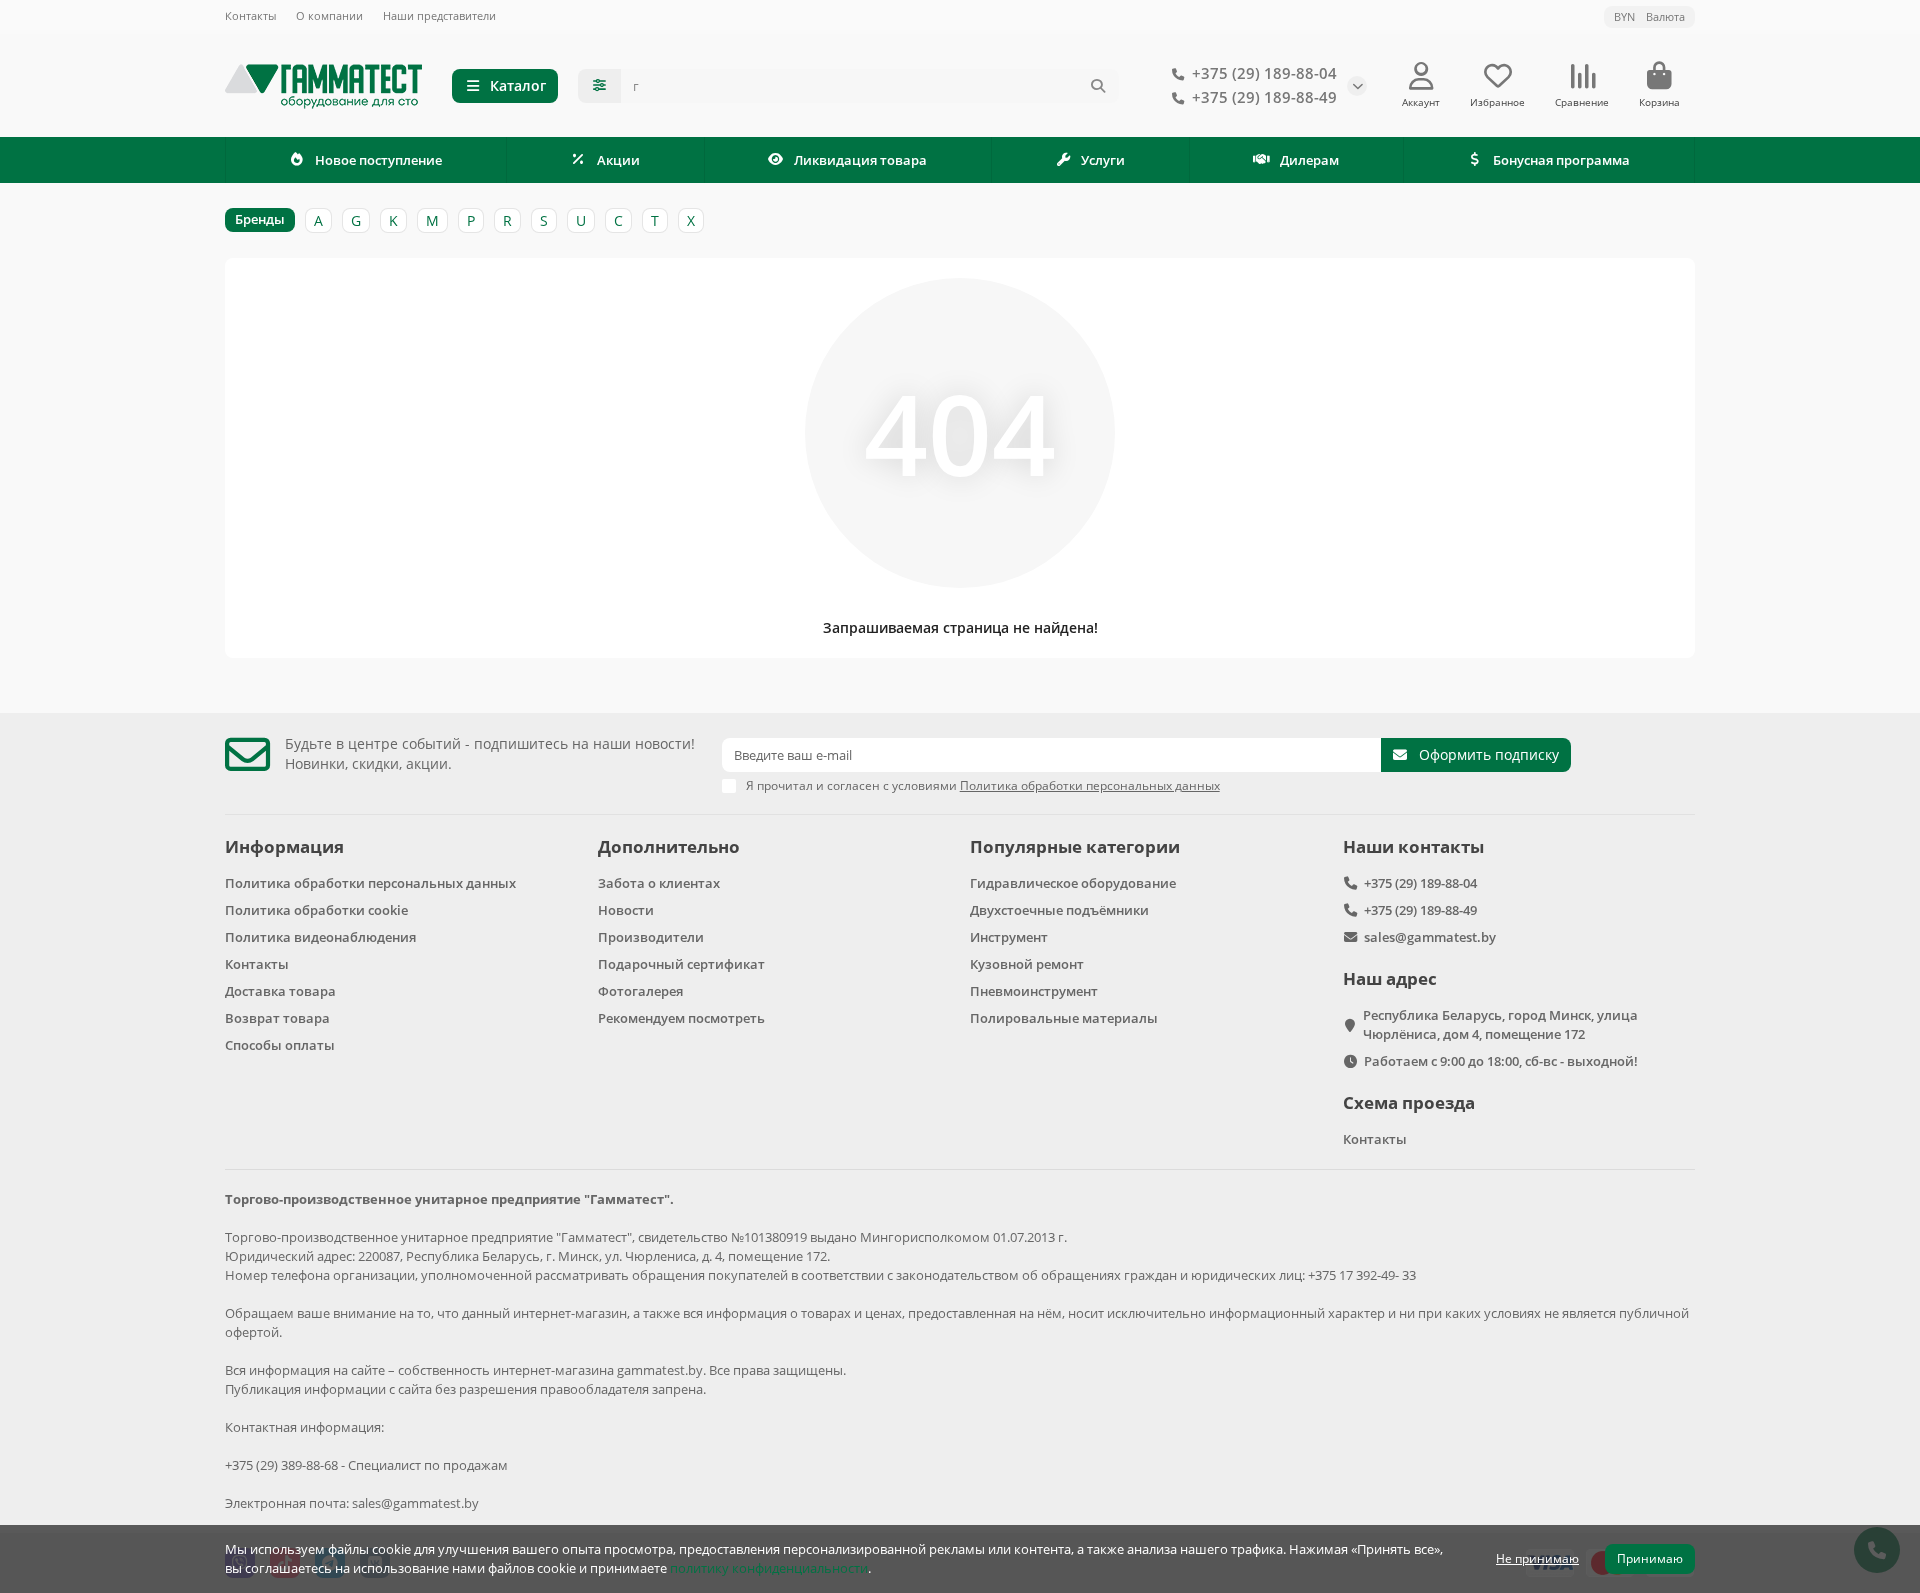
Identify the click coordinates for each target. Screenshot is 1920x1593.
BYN (1649, 16)
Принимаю (1650, 1558)
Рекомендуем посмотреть (681, 1018)
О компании (329, 15)
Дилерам (1309, 160)
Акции (618, 160)
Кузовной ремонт (1027, 964)
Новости (626, 910)
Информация (284, 846)
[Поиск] (1098, 86)
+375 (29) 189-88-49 (1264, 97)
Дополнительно (669, 846)
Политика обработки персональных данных (370, 883)
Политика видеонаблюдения (320, 937)
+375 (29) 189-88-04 (1264, 73)
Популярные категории (1075, 846)
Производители (651, 937)
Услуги (1103, 160)
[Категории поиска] (599, 86)
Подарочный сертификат (681, 964)
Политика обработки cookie (316, 910)
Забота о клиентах (659, 883)
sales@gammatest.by (1430, 937)
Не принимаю (1537, 1558)
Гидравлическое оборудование (1073, 883)
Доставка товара (280, 991)
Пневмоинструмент (1034, 991)
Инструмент (1009, 937)
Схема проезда (1409, 1102)
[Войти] (1421, 76)
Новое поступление (378, 160)
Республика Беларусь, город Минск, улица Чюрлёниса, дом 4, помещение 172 (1500, 1024)
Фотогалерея (640, 991)
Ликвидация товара (860, 160)
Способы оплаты (280, 1045)
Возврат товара (277, 1018)
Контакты (250, 15)
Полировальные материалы (1064, 1018)
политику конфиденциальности (769, 1568)
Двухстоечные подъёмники (1059, 910)
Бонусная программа (1561, 160)
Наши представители (439, 15)
